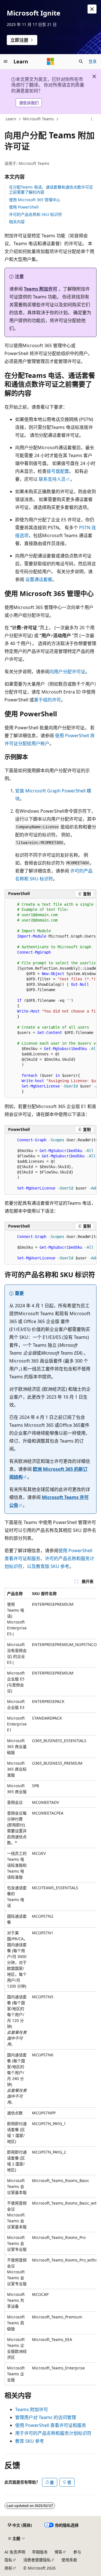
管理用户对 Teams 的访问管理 (46, 2417)
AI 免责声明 (15, 2552)
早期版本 (40, 2552)
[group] (50, 998)
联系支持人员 (52, 479)
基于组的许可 (47, 700)
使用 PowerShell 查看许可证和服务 (51, 2425)
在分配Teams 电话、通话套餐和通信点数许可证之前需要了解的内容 (51, 190)
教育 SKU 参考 (30, 2441)
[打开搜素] (81, 61)
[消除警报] (92, 9)
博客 (58, 2552)
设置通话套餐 (39, 579)
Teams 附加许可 (41, 289)
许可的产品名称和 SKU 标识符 (35, 214)
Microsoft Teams (38, 119)
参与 (77, 2552)
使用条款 (69, 2560)
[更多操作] (92, 119)
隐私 (8, 2560)
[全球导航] (6, 61)
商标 (8, 2568)
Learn (11, 119)
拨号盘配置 (58, 471)
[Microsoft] (50, 61)
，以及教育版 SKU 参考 (46, 1566)
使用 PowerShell (24, 207)
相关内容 (17, 222)
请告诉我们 (29, 103)
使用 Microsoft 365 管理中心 (35, 200)
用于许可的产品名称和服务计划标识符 (53, 2433)
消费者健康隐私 (37, 2560)
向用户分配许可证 (67, 672)
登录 (93, 61)
